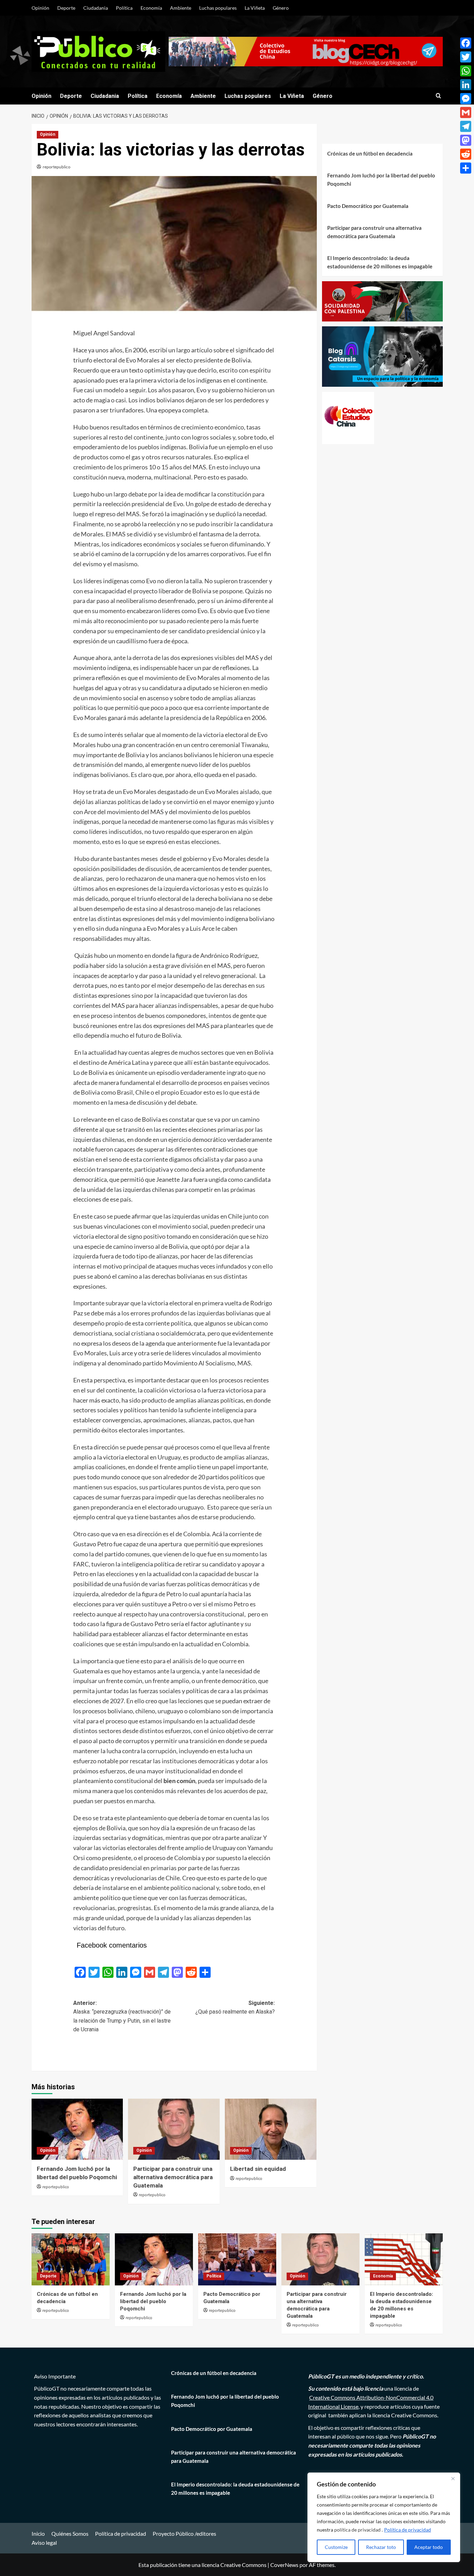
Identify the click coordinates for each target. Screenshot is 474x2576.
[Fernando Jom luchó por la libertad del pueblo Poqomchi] (77, 2129)
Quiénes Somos (70, 2533)
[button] (438, 96)
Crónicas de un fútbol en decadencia (370, 153)
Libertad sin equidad (258, 2169)
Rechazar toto (381, 2547)
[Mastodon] (466, 140)
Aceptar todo (429, 2547)
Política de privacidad (408, 2530)
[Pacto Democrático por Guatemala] (237, 2259)
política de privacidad (358, 2530)
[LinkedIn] (466, 85)
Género (281, 8)
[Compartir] (466, 168)
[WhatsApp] (466, 71)
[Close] (453, 2478)
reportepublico (57, 167)
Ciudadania (96, 8)
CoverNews (284, 2565)
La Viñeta (255, 8)
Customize (336, 2547)
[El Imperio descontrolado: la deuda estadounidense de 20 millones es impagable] (404, 2259)
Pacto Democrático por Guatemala (368, 206)
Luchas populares (218, 8)
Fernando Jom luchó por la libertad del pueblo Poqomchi (381, 179)
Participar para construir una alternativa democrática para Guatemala (173, 2177)
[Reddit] (466, 154)
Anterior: (122, 2016)
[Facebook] (466, 43)
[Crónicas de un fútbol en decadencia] (71, 2259)
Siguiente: (235, 2008)
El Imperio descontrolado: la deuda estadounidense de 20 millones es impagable (380, 262)
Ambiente (181, 8)
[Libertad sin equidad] (271, 2129)
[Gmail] (466, 112)
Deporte (66, 8)
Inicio (38, 2533)
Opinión (40, 8)
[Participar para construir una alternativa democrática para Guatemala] (174, 2129)
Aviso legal (44, 2542)
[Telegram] (466, 126)
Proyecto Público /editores (184, 2533)
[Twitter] (466, 57)
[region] (384, 2517)
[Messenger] (466, 99)
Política (124, 8)
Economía (151, 8)
